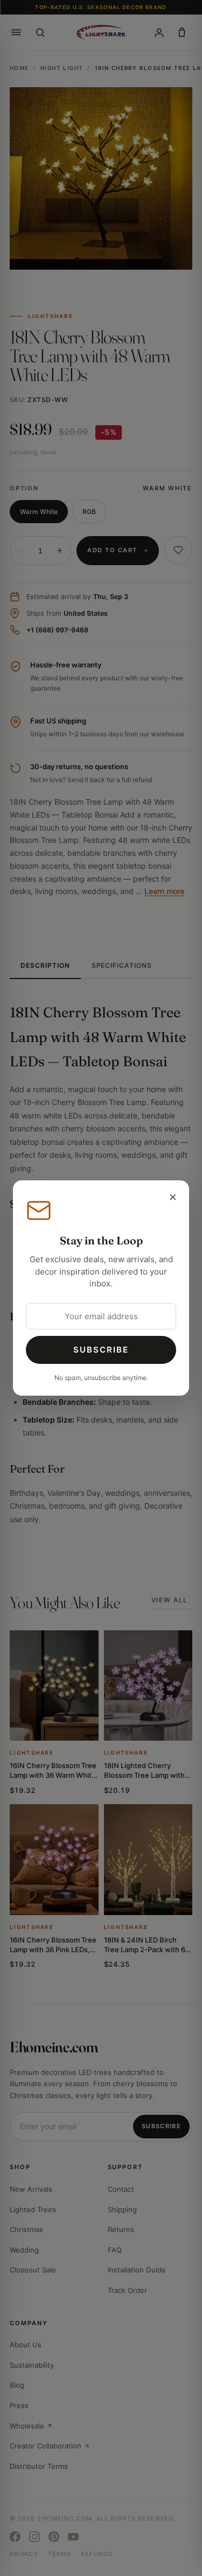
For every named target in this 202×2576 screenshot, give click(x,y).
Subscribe (101, 1350)
